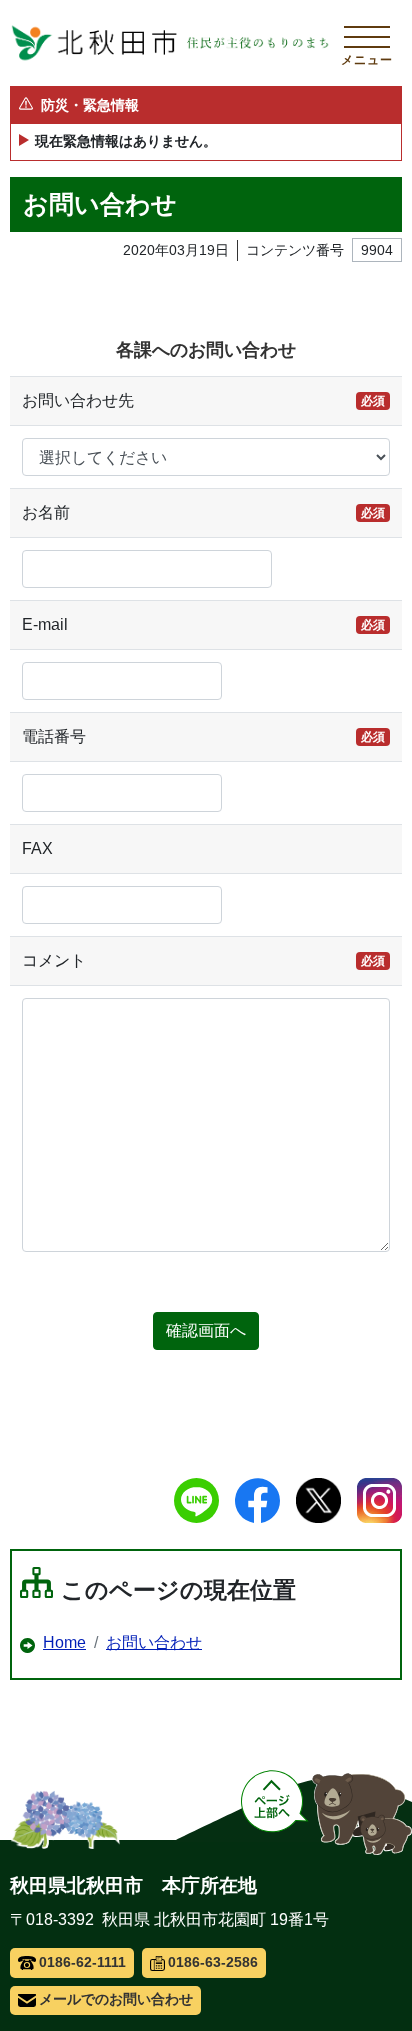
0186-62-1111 (82, 1962)
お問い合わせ (154, 1642)
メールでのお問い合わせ (116, 1999)
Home (64, 1642)
